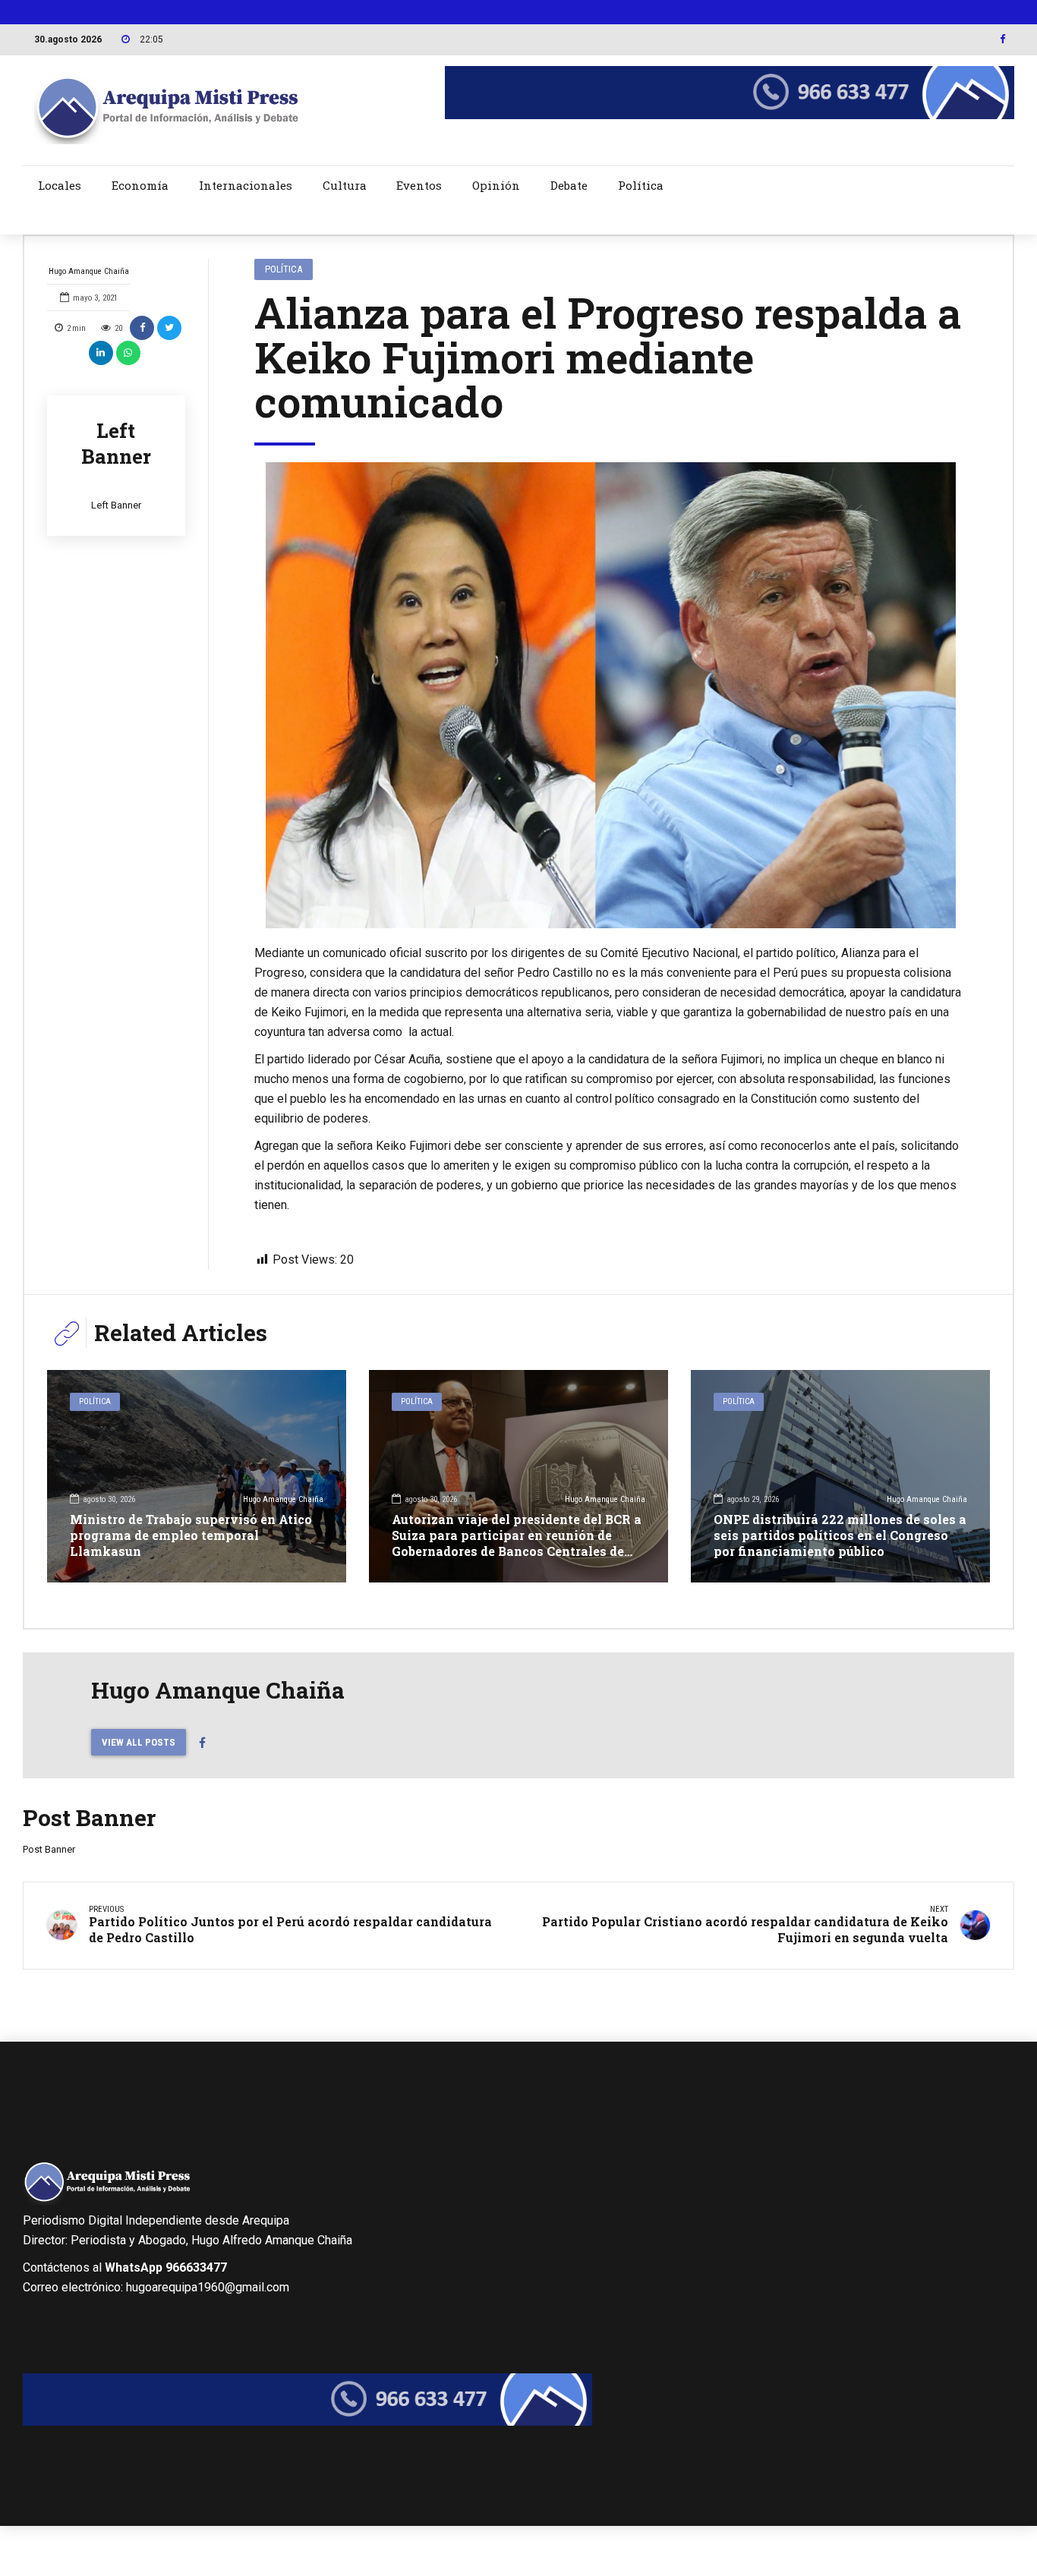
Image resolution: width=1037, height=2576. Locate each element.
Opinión (496, 185)
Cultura (345, 185)
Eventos (419, 185)
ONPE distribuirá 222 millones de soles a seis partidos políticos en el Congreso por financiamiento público (840, 1535)
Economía (140, 185)
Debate (569, 185)
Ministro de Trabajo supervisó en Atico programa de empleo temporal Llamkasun (191, 1535)
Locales (60, 185)
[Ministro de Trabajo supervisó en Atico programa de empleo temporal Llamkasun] (197, 1476)
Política (641, 185)
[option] (611, 695)
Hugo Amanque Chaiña (89, 271)
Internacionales (246, 185)
